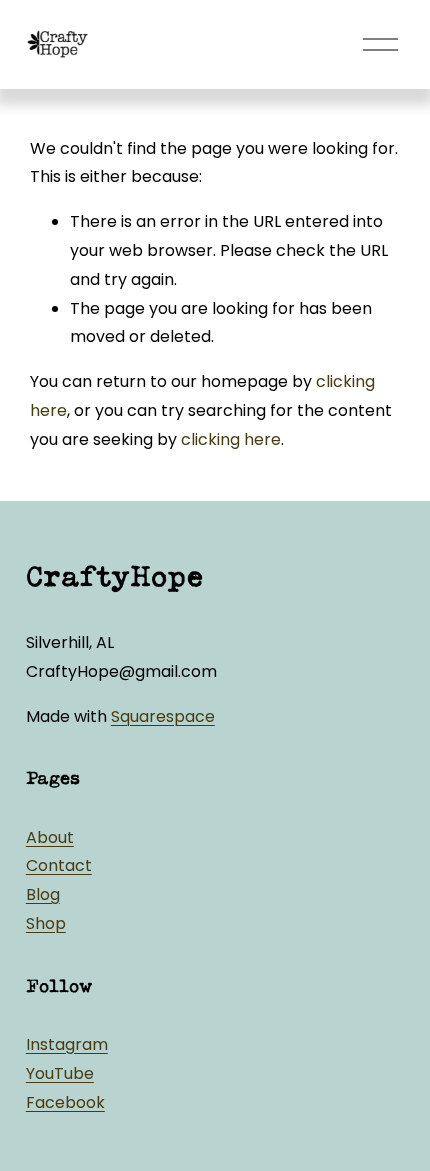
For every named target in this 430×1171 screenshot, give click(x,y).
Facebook (65, 1102)
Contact (59, 865)
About (50, 837)
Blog (43, 894)
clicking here (231, 439)
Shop (46, 923)
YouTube (60, 1073)
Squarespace (163, 716)
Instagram (67, 1044)
